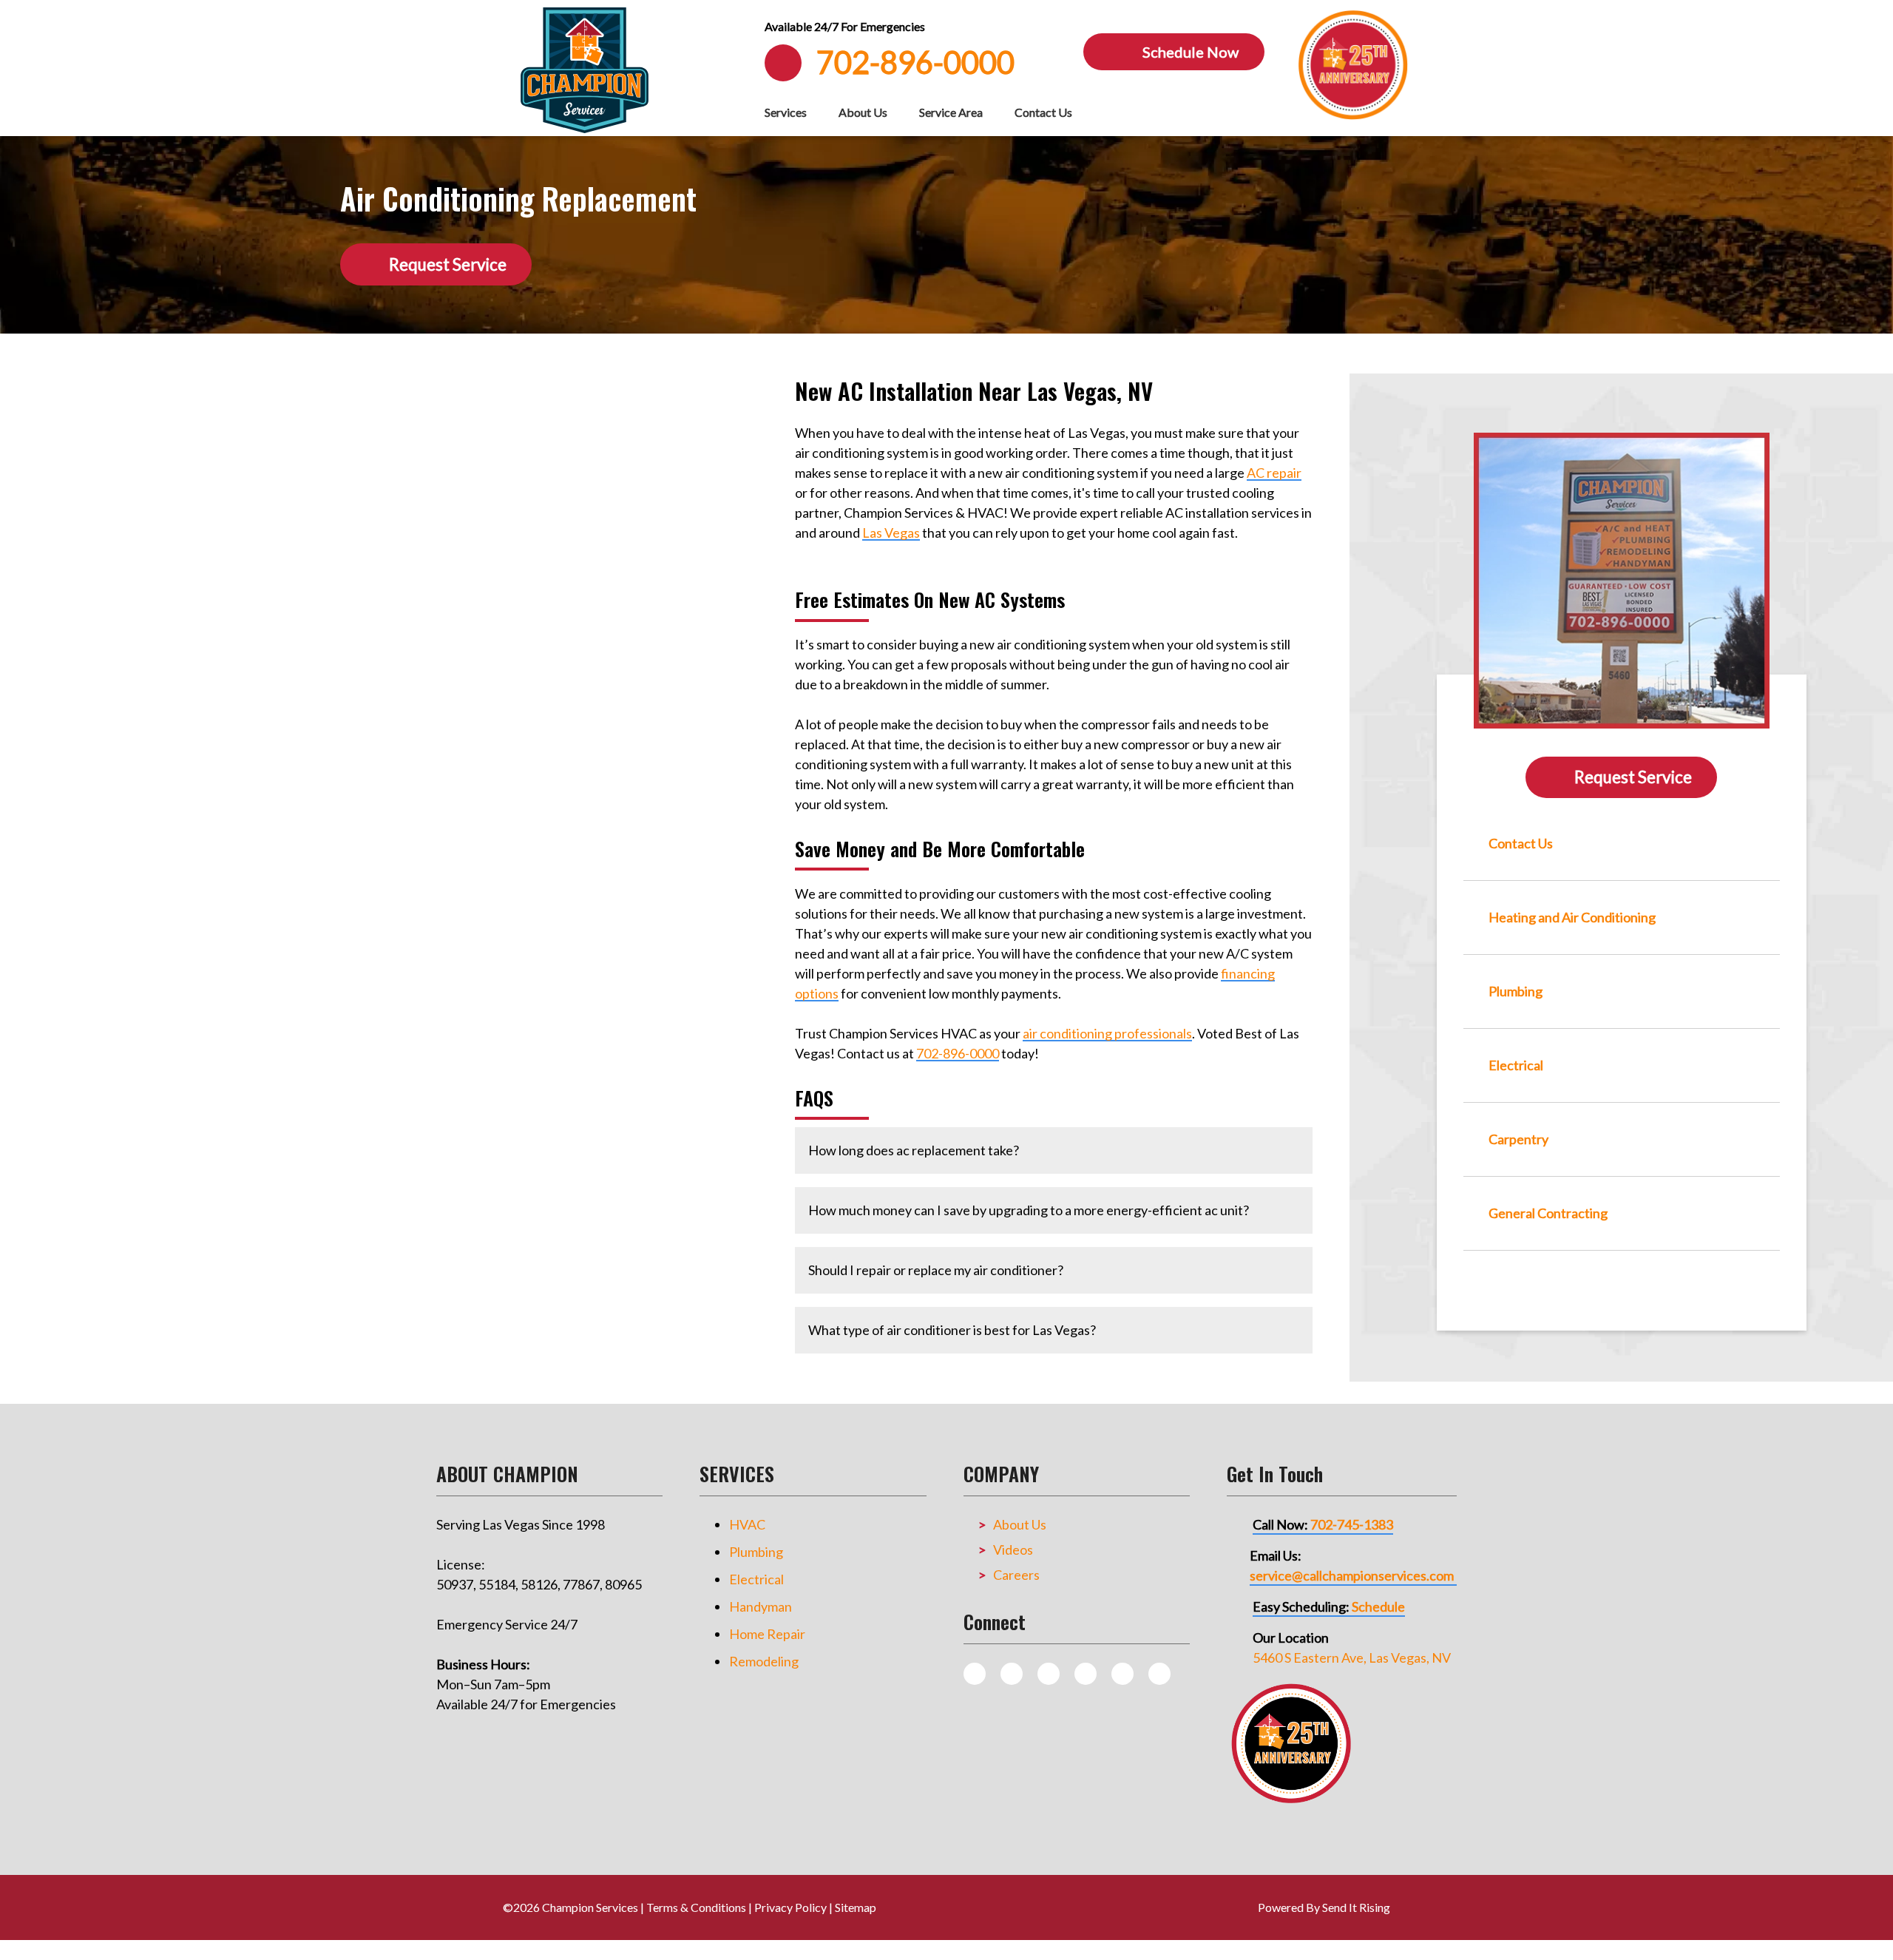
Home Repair (767, 1634)
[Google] (1086, 1674)
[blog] (975, 1674)
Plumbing (756, 1552)
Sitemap (856, 1907)
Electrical (756, 1579)
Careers (1016, 1575)
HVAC (747, 1524)
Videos (1013, 1550)
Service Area (951, 112)
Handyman (761, 1606)
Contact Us (1043, 112)
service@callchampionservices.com (1352, 1575)
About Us (863, 112)
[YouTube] (1122, 1674)
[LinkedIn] (1159, 1674)
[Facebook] (1049, 1674)
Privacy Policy (790, 1907)
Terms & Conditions (696, 1907)
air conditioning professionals (1107, 1033)
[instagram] (1012, 1674)
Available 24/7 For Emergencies (845, 26)
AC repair (1274, 473)
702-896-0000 (958, 1053)
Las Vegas (891, 533)
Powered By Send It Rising (1324, 1907)
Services (786, 112)
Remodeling (764, 1661)
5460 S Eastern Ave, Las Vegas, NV (1352, 1657)
